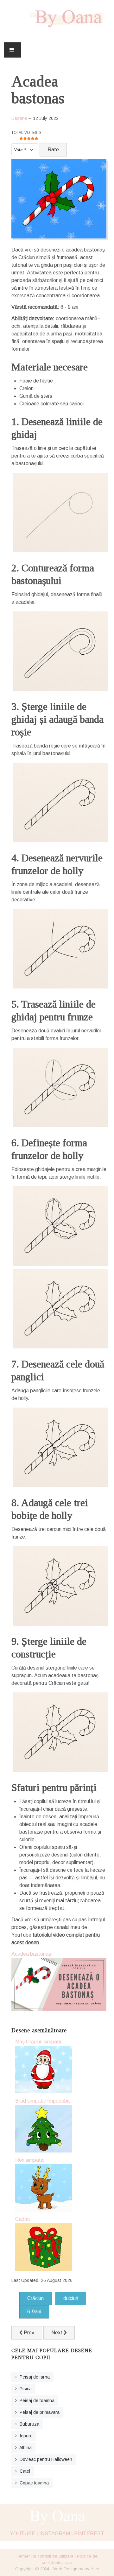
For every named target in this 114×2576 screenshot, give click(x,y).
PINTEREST (89, 2534)
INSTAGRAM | (56, 2534)
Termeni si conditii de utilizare (45, 2556)
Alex (95, 2569)
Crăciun (35, 2298)
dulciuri (71, 2298)
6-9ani (34, 2312)
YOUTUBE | (24, 2534)
